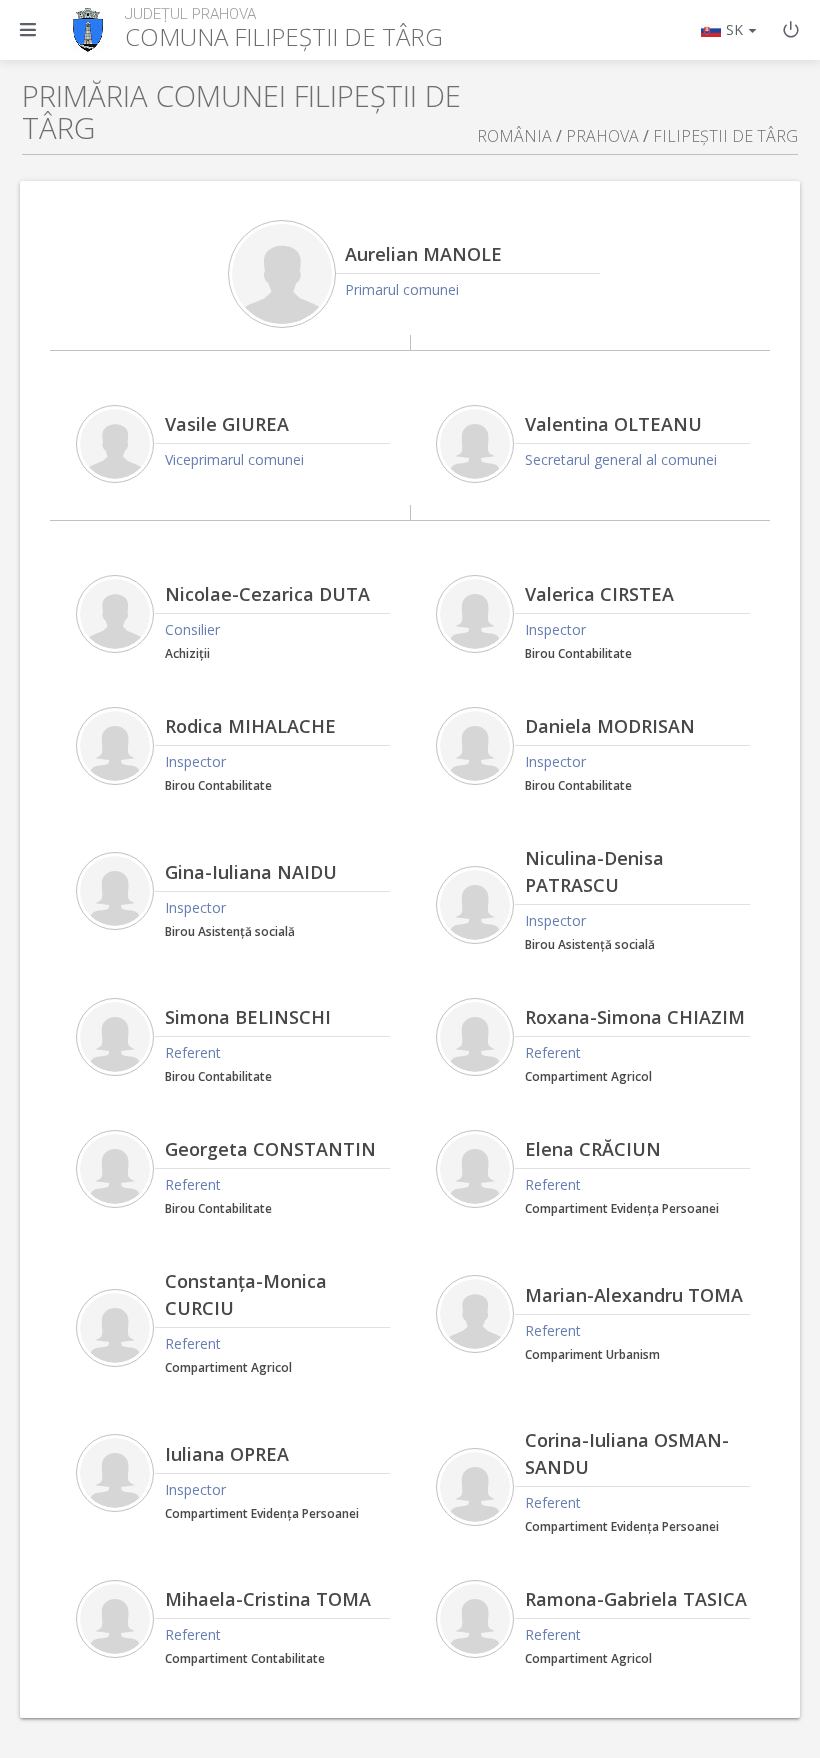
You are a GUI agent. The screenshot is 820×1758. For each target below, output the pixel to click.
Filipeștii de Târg (725, 136)
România (514, 136)
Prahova (602, 136)
